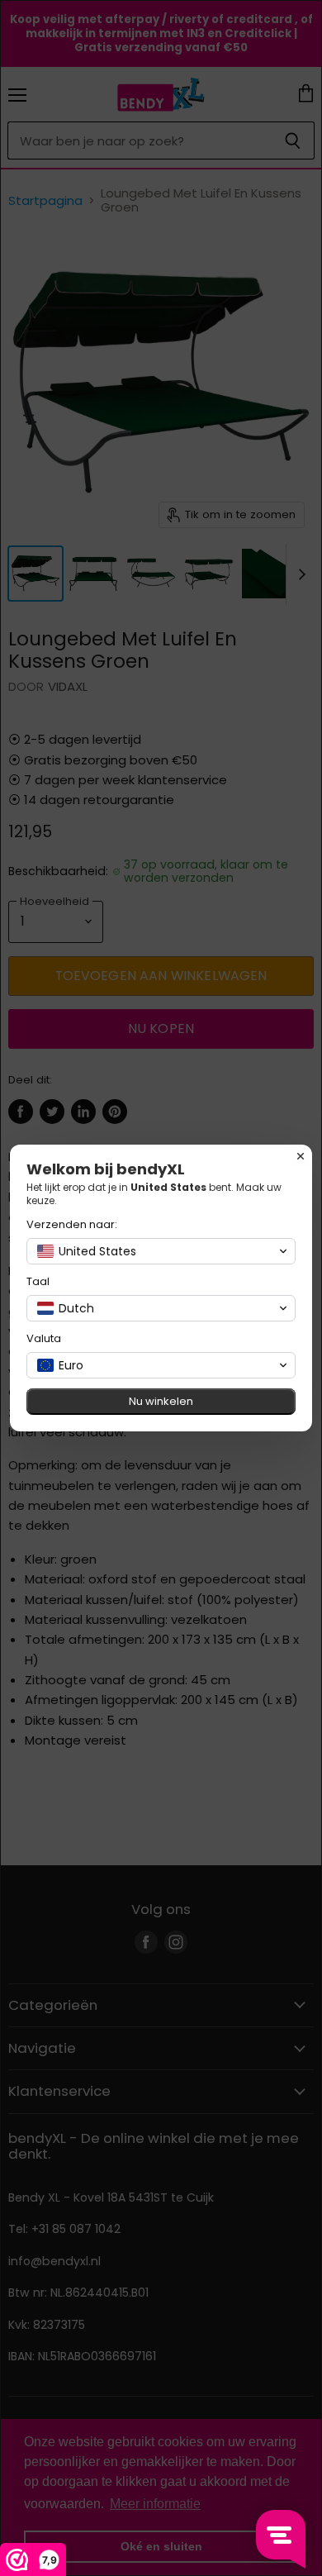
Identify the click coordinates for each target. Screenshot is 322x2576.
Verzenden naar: (72, 1224)
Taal (38, 1281)
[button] (161, 1251)
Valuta (44, 1338)
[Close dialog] (301, 1156)
